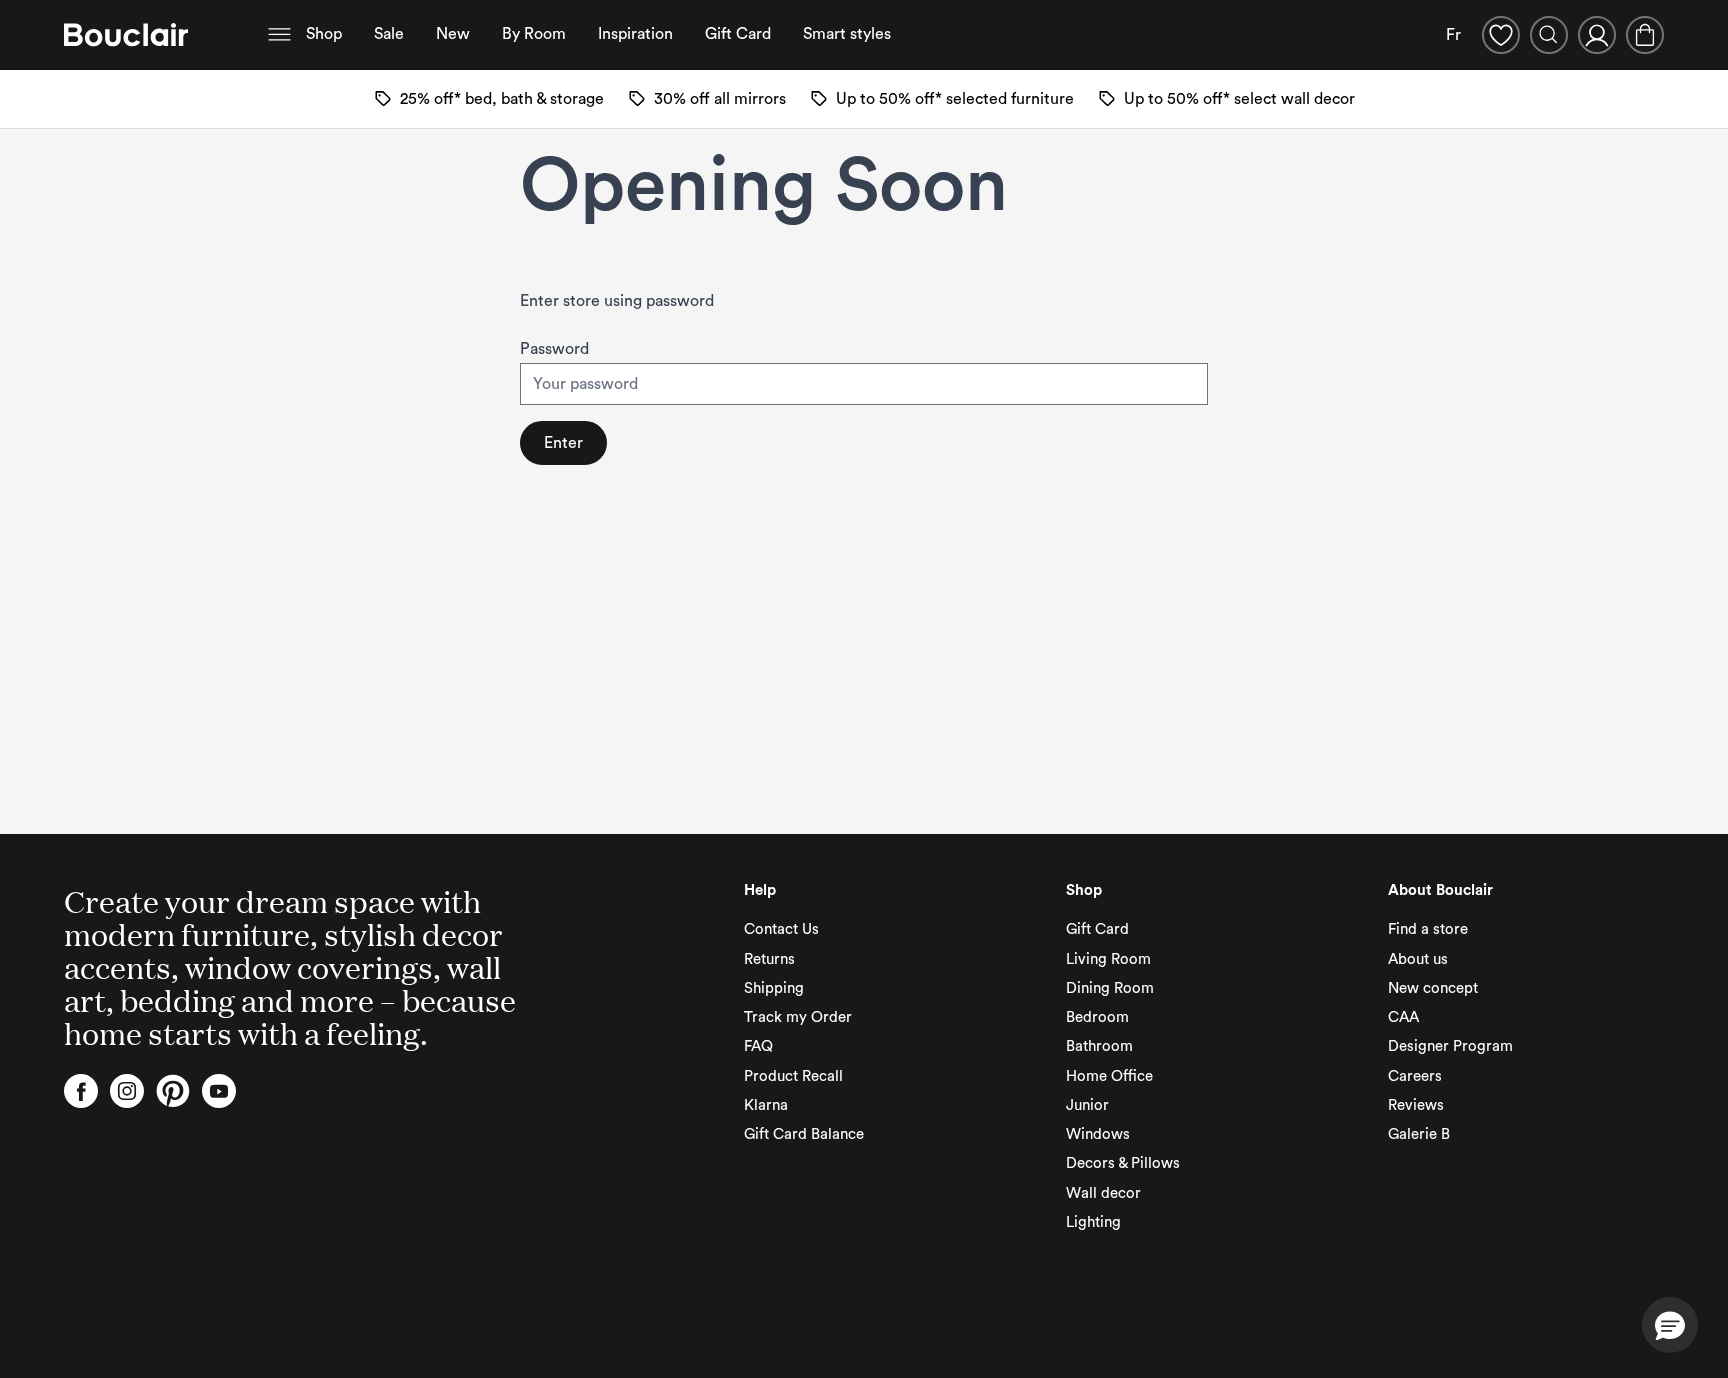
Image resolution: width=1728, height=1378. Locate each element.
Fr (1453, 35)
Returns (769, 959)
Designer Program (1450, 1046)
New (453, 34)
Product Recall (793, 1076)
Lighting (1093, 1222)
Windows (1098, 1134)
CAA (1403, 1017)
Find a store (1428, 929)
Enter (563, 443)
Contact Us (781, 929)
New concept (1433, 988)
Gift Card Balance (804, 1134)
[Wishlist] (1501, 35)
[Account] (1597, 35)
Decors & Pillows (1123, 1163)
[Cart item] (1645, 35)
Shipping (774, 988)
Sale (389, 34)
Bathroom (1099, 1046)
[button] (1670, 1325)
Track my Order (798, 1017)
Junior (1087, 1105)
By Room (534, 34)
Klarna (766, 1105)
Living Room (1108, 959)
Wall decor (1103, 1193)
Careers (1415, 1076)
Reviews (1416, 1105)
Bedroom (1097, 1017)
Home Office (1109, 1076)
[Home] (126, 35)
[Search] (1549, 35)
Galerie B (1419, 1134)
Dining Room (1110, 988)
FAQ (758, 1046)
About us (1418, 959)
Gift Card (738, 34)
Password (554, 349)
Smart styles (847, 34)
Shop (324, 34)
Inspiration (635, 34)
